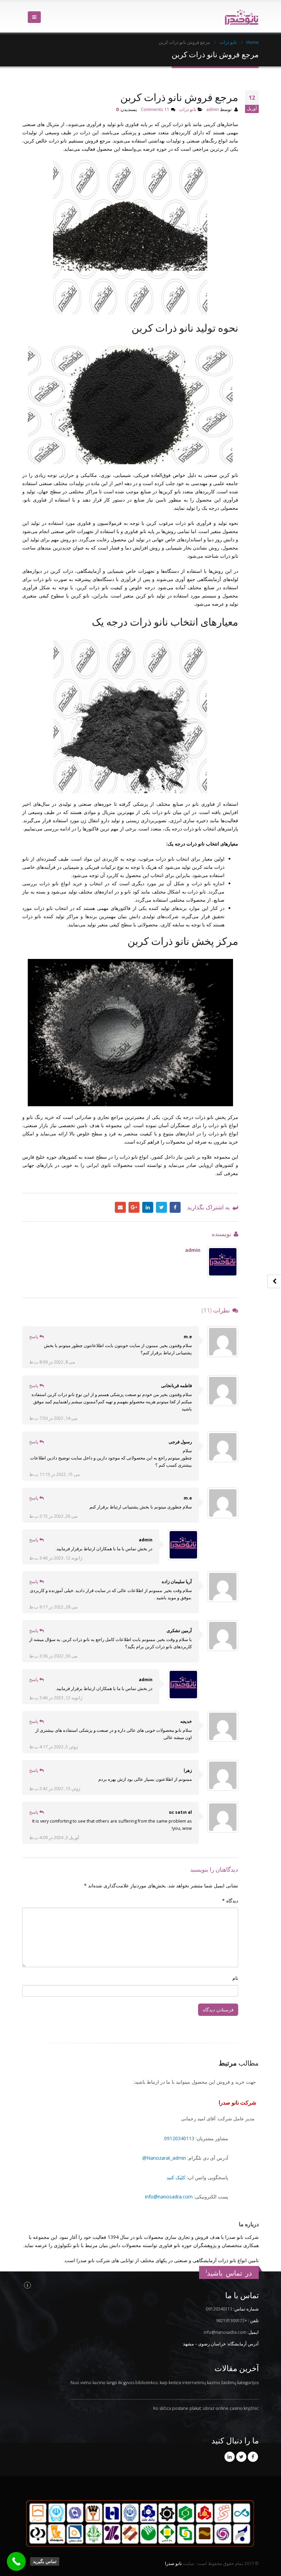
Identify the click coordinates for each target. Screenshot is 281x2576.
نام (235, 1978)
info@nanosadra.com (169, 2197)
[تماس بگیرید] (16, 2561)
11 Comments (155, 109)
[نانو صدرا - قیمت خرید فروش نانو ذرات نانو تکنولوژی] (242, 17)
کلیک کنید (176, 2177)
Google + (134, 1207)
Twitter (161, 1207)
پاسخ (34, 1337)
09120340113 (179, 2138)
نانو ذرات (188, 109)
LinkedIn (148, 1207)
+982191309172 (231, 2321)
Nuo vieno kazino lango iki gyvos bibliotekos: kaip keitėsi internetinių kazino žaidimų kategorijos (165, 2383)
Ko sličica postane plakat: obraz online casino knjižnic (206, 2408)
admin (213, 109)
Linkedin (230, 2457)
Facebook (175, 1207)
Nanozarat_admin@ (164, 2158)
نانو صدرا (173, 2563)
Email (120, 1207)
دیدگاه (230, 1901)
